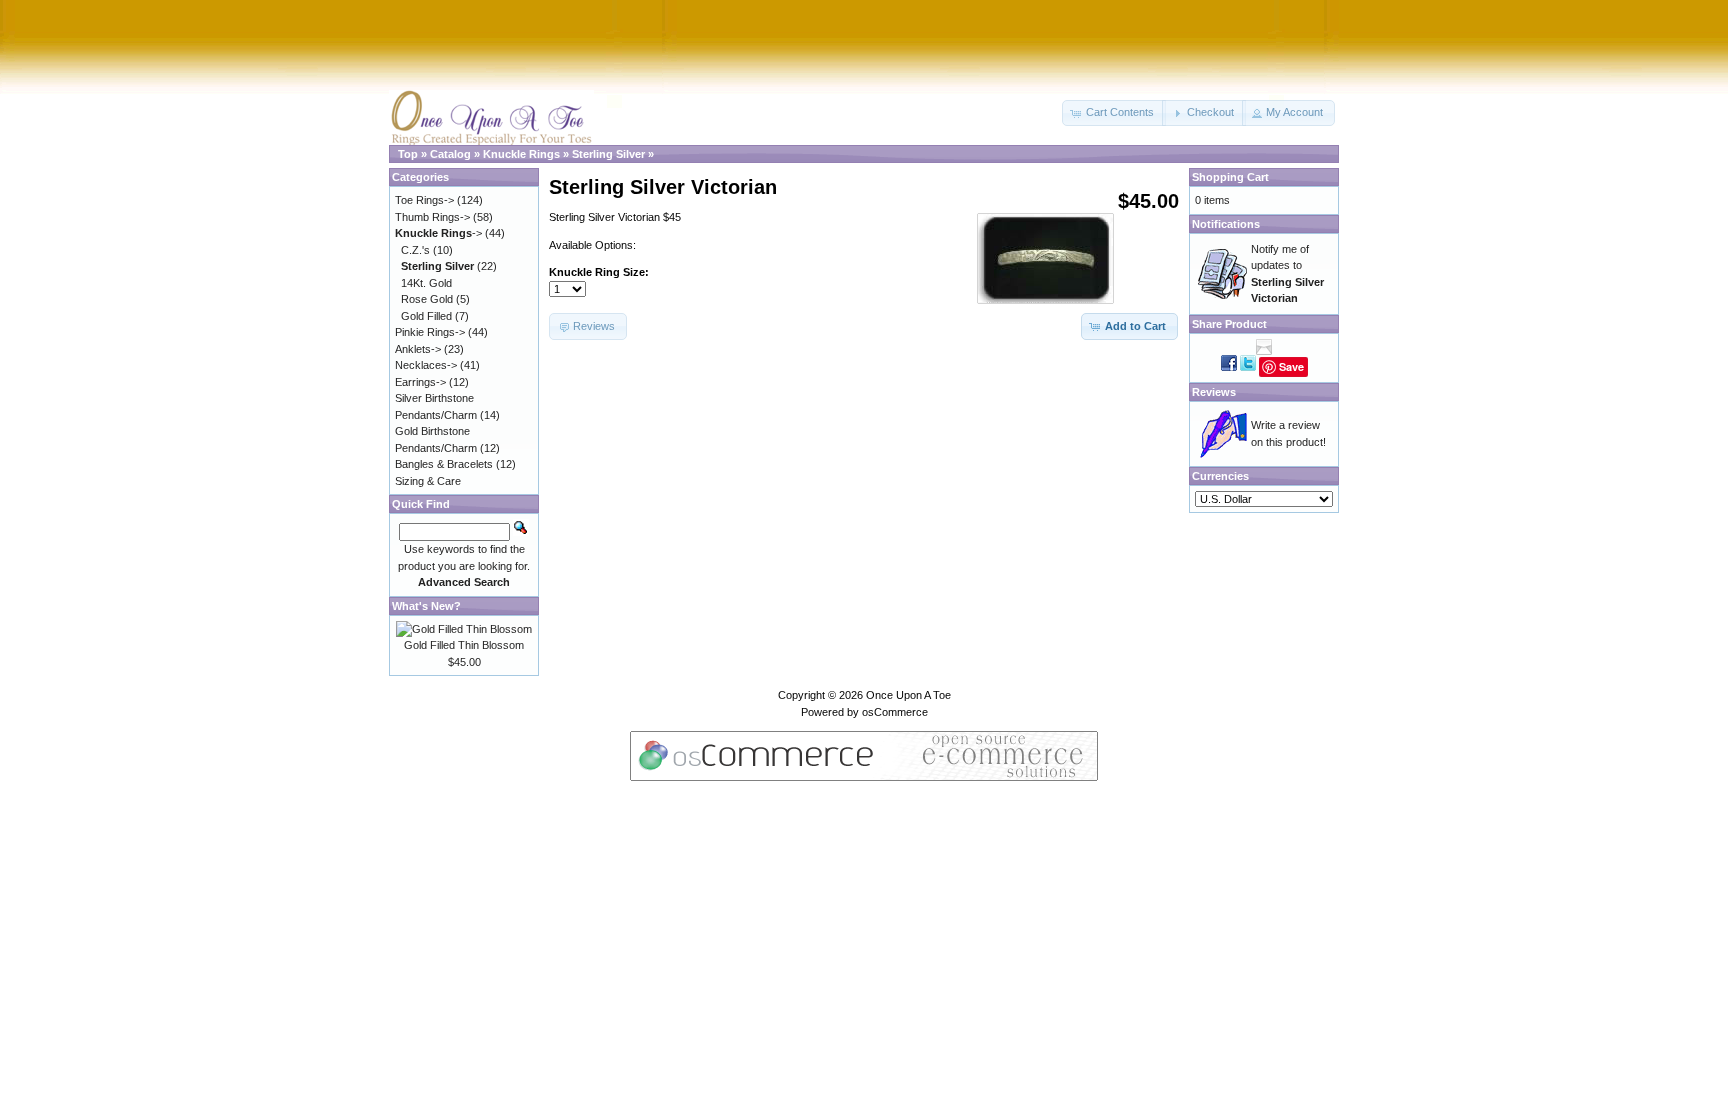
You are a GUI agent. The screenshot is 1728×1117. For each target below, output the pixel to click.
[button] (1114, 113)
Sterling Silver (608, 154)
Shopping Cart (1230, 177)
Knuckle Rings (521, 154)
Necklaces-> (426, 365)
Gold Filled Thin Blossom (464, 645)
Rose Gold (427, 299)
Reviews (1214, 392)
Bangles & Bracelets (444, 464)
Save (1291, 366)
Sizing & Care (428, 481)
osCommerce (895, 712)
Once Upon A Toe (908, 695)
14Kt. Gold (426, 283)
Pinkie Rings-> (430, 332)
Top (408, 154)
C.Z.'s (415, 250)
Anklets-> (418, 349)
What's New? (426, 606)
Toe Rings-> (424, 200)
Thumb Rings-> (432, 217)
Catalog (450, 154)
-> (438, 233)
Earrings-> (420, 382)
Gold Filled (426, 316)
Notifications (1226, 224)
